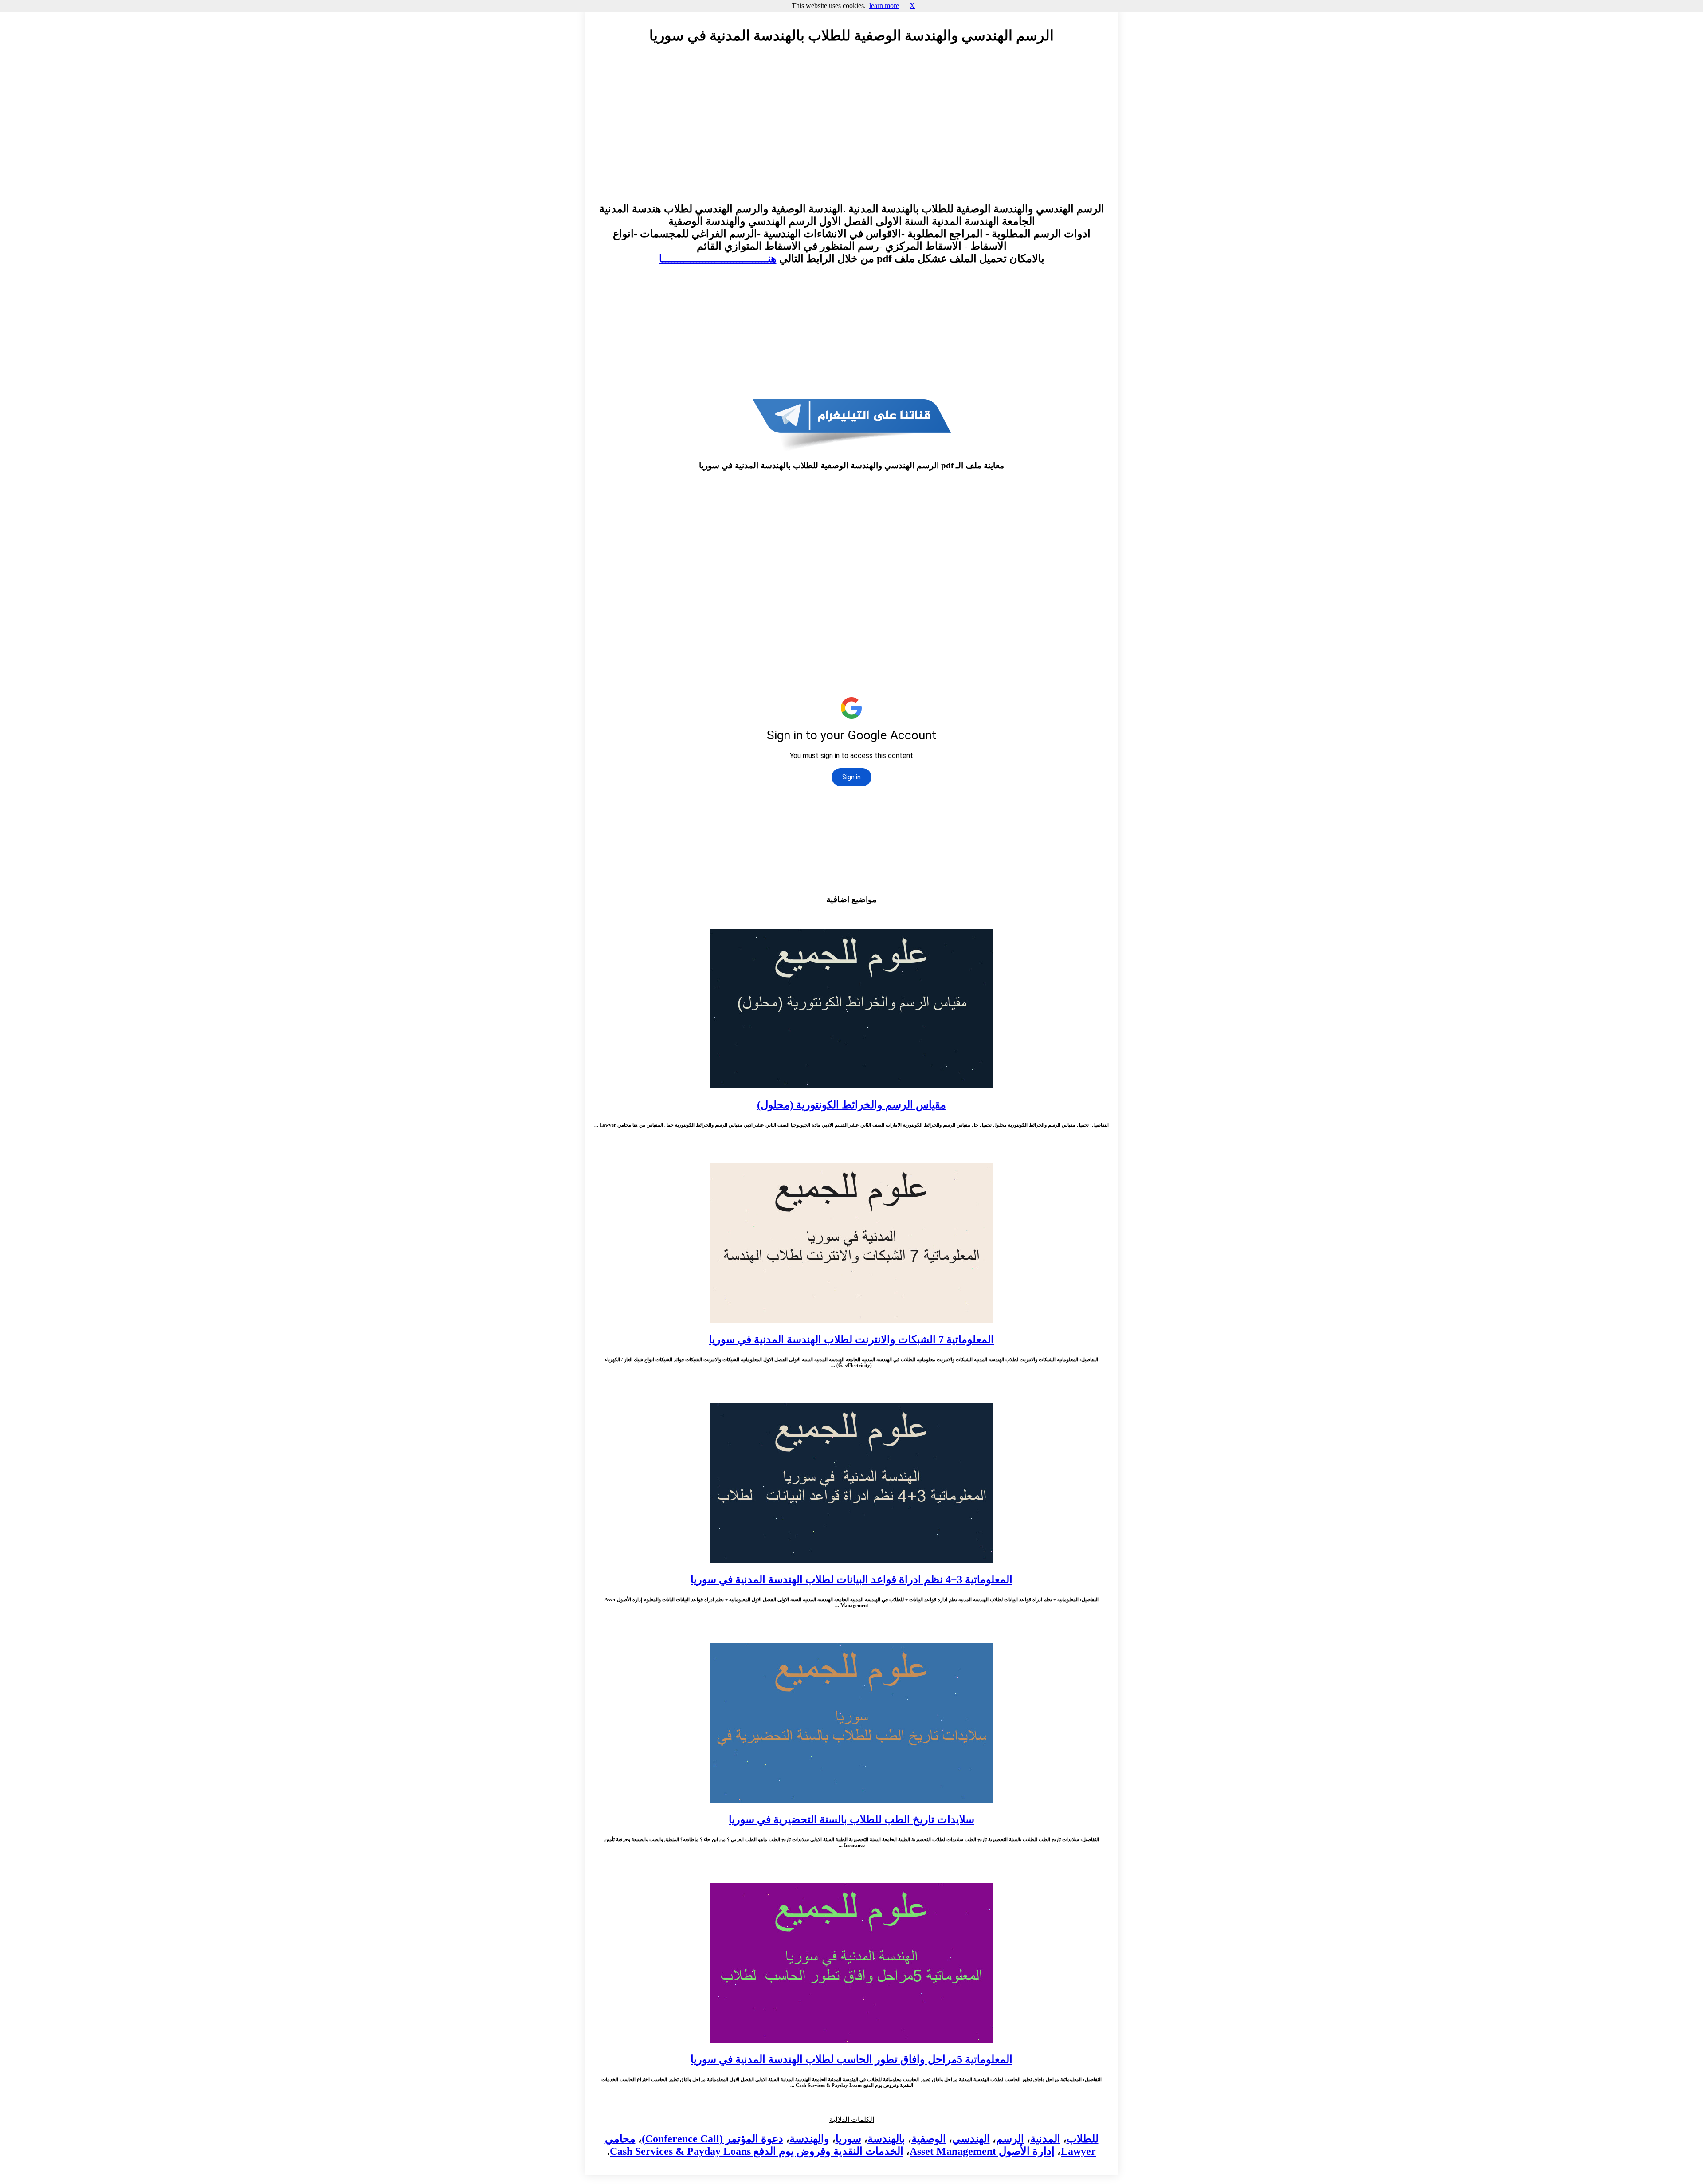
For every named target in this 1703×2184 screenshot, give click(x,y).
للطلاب (1083, 2139)
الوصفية (929, 2139)
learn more (884, 6)
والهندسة (809, 2139)
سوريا (848, 2139)
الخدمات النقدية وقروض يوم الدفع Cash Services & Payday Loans (757, 2151)
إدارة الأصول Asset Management (982, 2151)
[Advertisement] (851, 132)
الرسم (1010, 2139)
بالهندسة (886, 2139)
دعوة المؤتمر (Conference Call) (712, 2139)
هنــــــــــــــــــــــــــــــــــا (718, 259)
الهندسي (971, 2139)
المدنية (1045, 2139)
